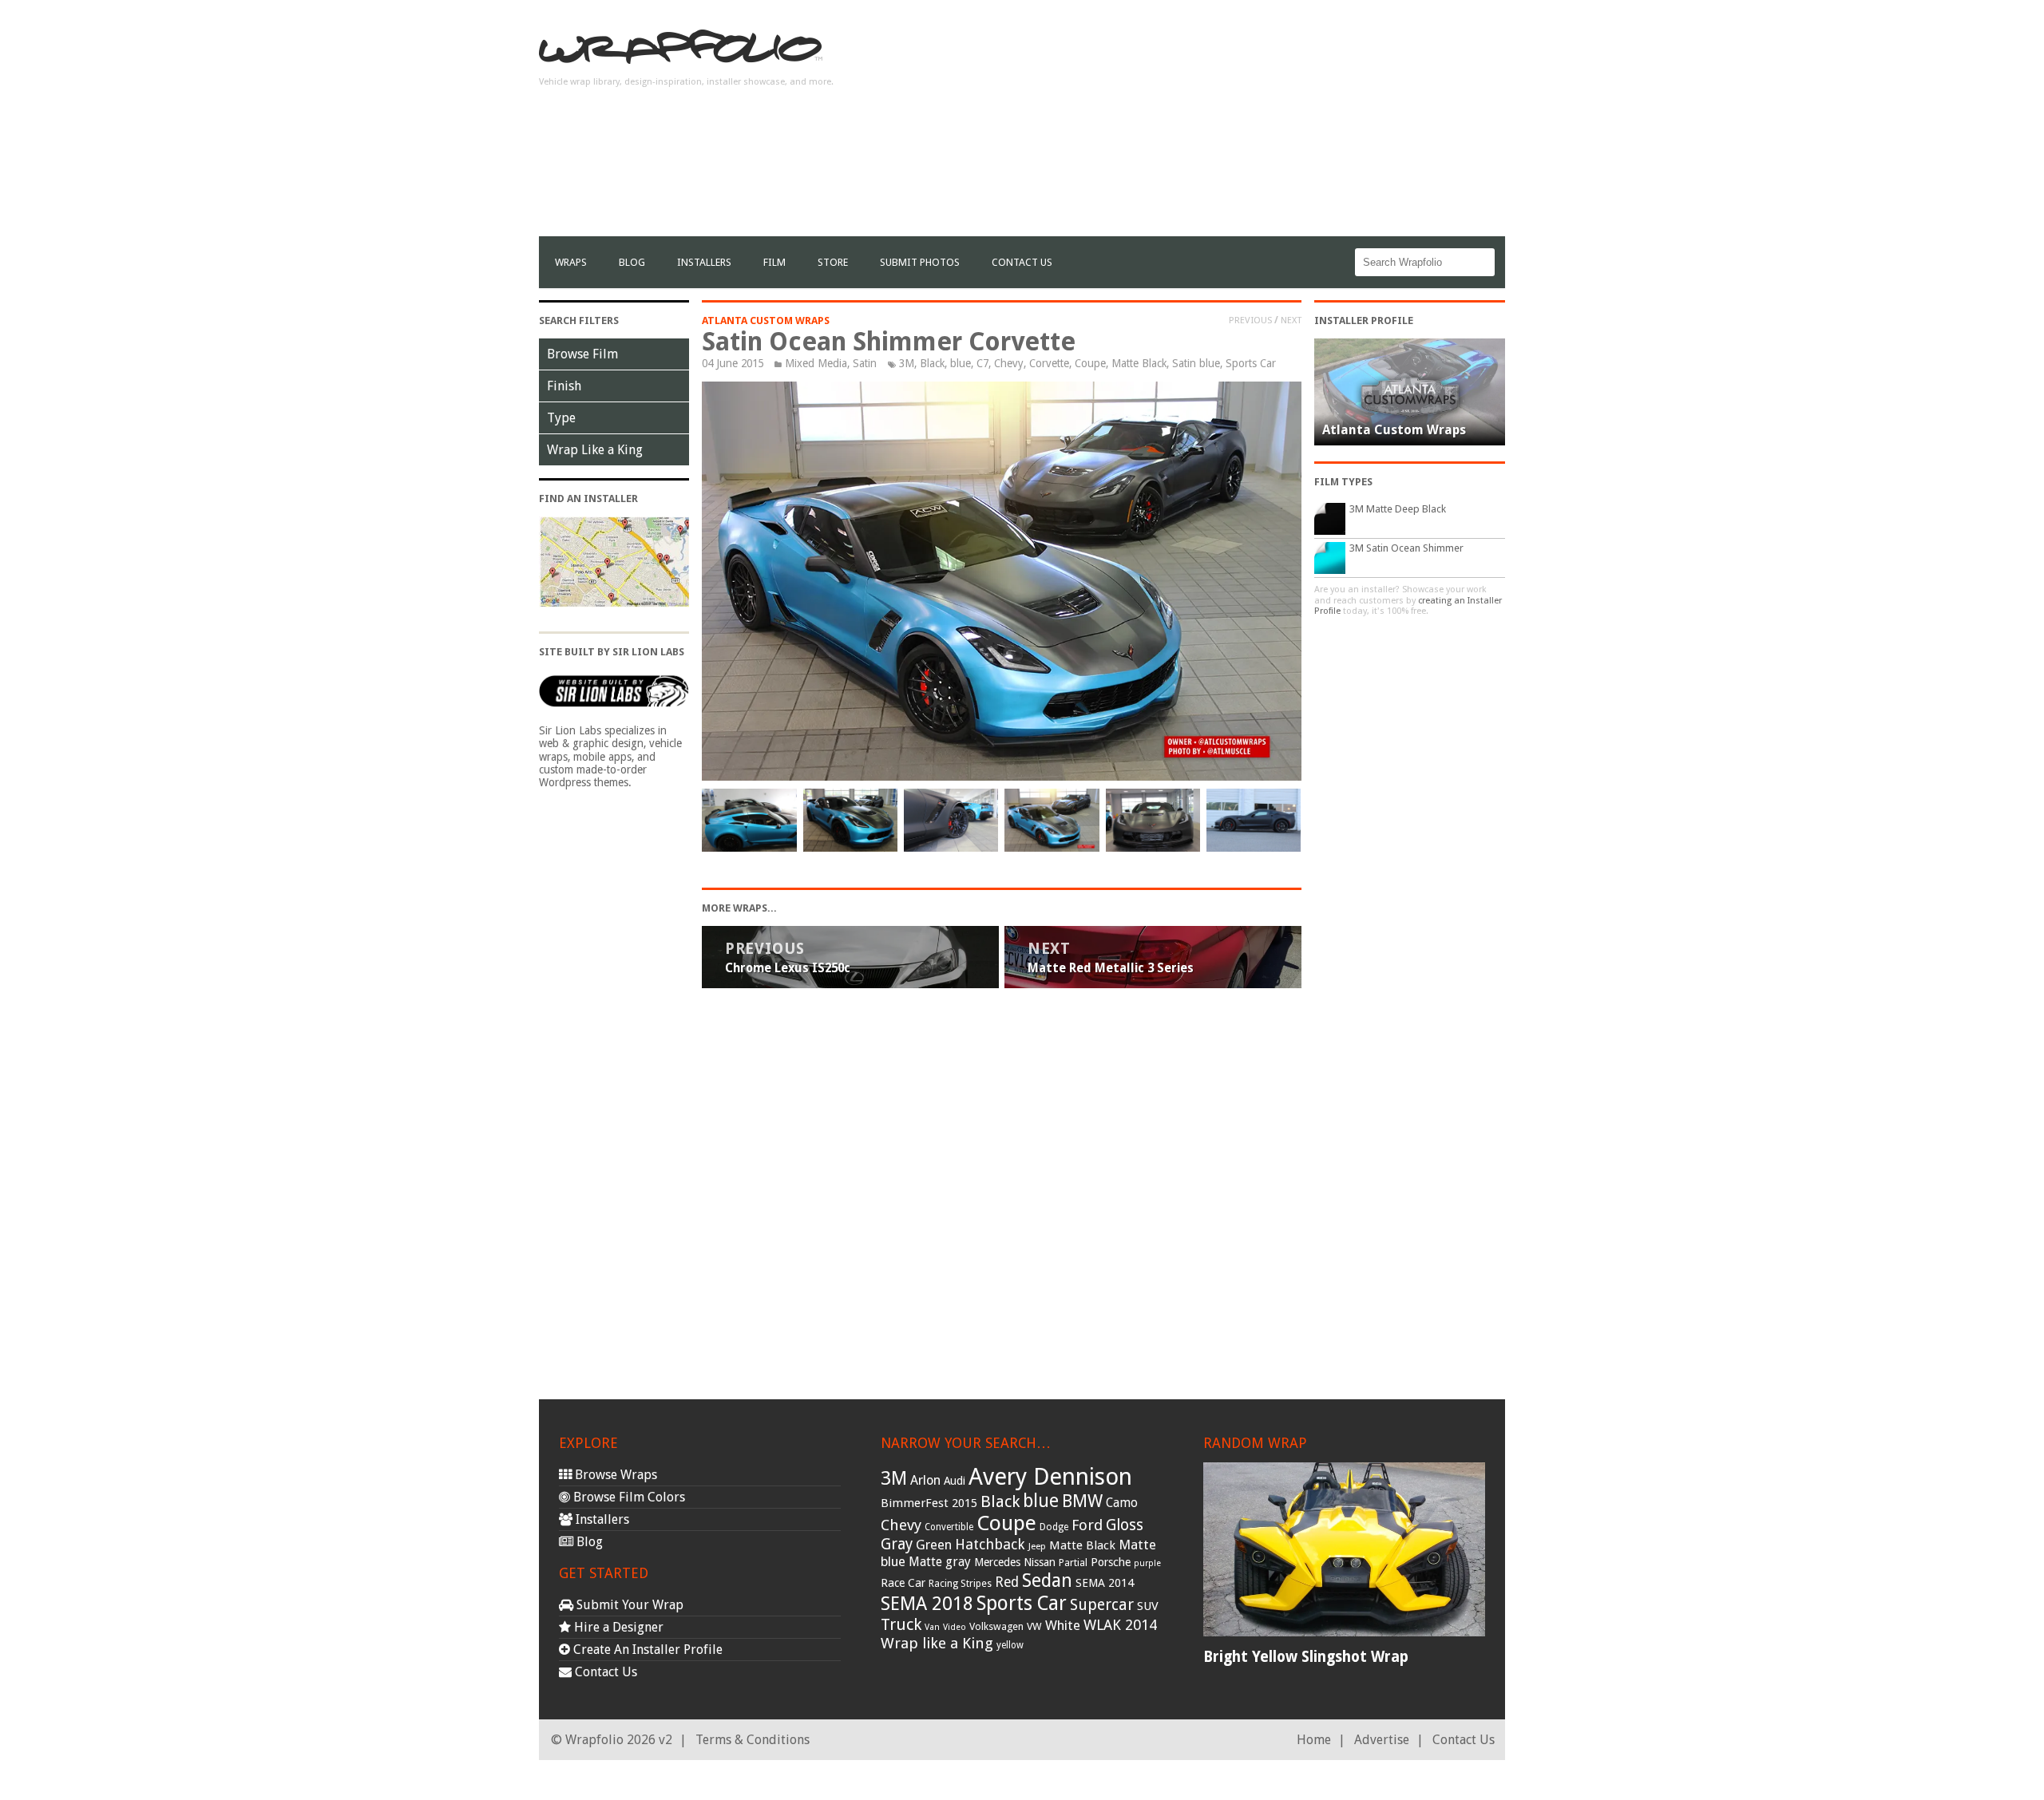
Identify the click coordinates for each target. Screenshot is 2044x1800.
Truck (901, 1624)
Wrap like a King (937, 1643)
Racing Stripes (960, 1584)
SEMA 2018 (927, 1604)
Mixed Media (816, 363)
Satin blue (1196, 363)
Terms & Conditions (753, 1740)
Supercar (1102, 1605)
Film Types (1343, 482)
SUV (1148, 1606)
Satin (865, 363)
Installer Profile (1364, 320)
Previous (1250, 320)
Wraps (571, 262)
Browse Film (582, 354)
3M (907, 363)
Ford (1087, 1525)
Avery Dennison (1050, 1477)
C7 (982, 363)
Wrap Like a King (595, 450)
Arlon (925, 1480)
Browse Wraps (614, 1475)
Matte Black (1139, 363)
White (1063, 1625)
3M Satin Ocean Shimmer (1406, 548)
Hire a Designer (617, 1627)
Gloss (1125, 1525)
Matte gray (940, 1562)
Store (833, 262)
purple (1147, 1563)
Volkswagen (996, 1626)
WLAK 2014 (1120, 1625)
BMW (1082, 1501)
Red (1007, 1582)
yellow (1010, 1645)
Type (561, 418)
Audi (955, 1481)
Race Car (903, 1583)
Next (1291, 320)
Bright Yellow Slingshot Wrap (1306, 1657)
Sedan (1047, 1580)
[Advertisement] (1214, 125)
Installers (704, 262)
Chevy (1009, 363)
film (774, 262)
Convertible (949, 1527)
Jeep (1037, 1546)
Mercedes (997, 1562)
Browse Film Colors (628, 1497)
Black (932, 363)
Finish (564, 386)
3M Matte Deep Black (1398, 509)
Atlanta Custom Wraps (766, 320)
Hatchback (990, 1544)
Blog (632, 262)
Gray (897, 1544)
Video (955, 1627)
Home (1314, 1740)
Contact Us (1022, 262)
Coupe (1090, 363)
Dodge (1054, 1527)
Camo (1122, 1503)
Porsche (1111, 1562)
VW (1034, 1626)
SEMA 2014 (1105, 1583)
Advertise (1382, 1740)
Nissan (1040, 1562)
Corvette (1049, 363)
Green (934, 1545)
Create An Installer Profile (646, 1650)
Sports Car (1251, 363)
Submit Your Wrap (628, 1605)
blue (961, 363)
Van (932, 1627)
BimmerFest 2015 (929, 1503)
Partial (1073, 1563)
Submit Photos (920, 262)
